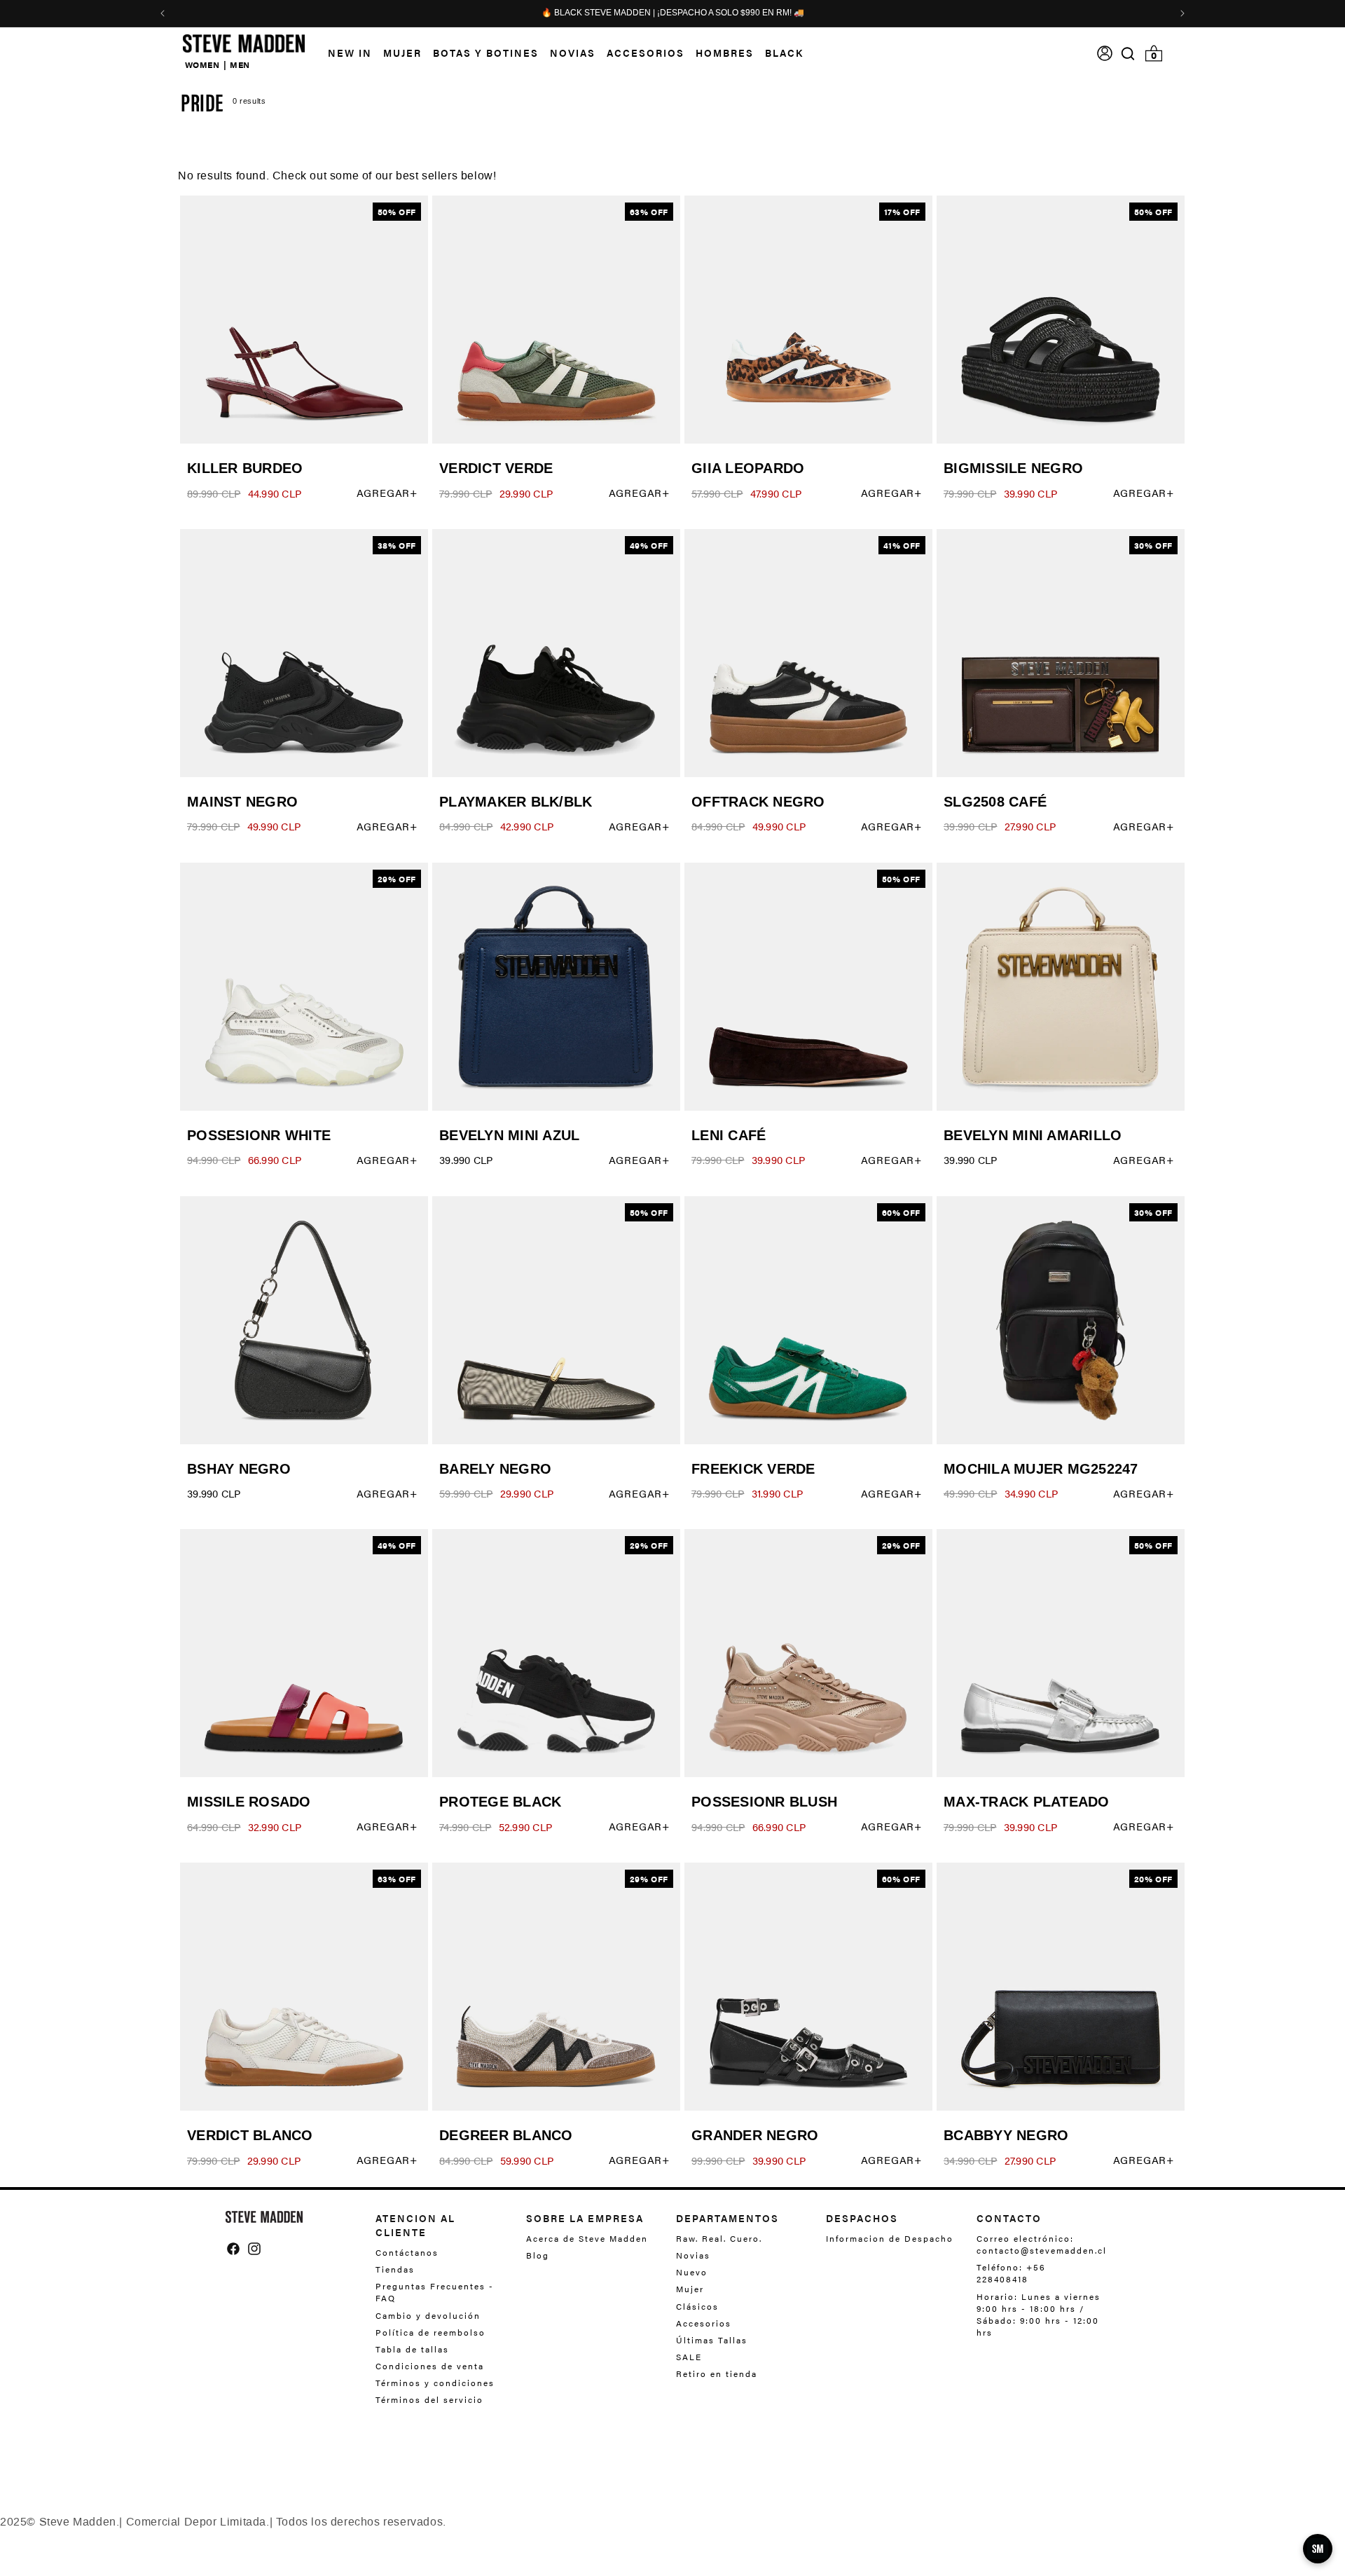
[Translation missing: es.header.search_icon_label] (1128, 54)
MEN (240, 64)
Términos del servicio (429, 2399)
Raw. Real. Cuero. (719, 2239)
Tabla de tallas (412, 2349)
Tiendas (395, 2269)
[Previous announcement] (163, 13)
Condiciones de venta (430, 2366)
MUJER (402, 53)
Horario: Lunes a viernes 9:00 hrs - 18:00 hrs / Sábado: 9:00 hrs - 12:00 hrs (1039, 2314)
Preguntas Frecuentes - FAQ (435, 2292)
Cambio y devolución (428, 2315)
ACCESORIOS (646, 53)
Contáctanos (407, 2253)
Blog (538, 2255)
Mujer (690, 2289)
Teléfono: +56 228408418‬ (1011, 2273)
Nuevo (692, 2272)
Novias (693, 2255)
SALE (689, 2357)
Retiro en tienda (717, 2373)
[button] (397, 53)
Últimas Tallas (712, 2340)
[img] (1128, 54)
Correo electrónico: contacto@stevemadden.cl (1038, 2245)
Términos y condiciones (435, 2383)
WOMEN (202, 64)
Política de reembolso (430, 2332)
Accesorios (704, 2323)
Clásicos (697, 2306)
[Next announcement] (1182, 13)
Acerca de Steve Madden (587, 2239)
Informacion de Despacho (890, 2239)
